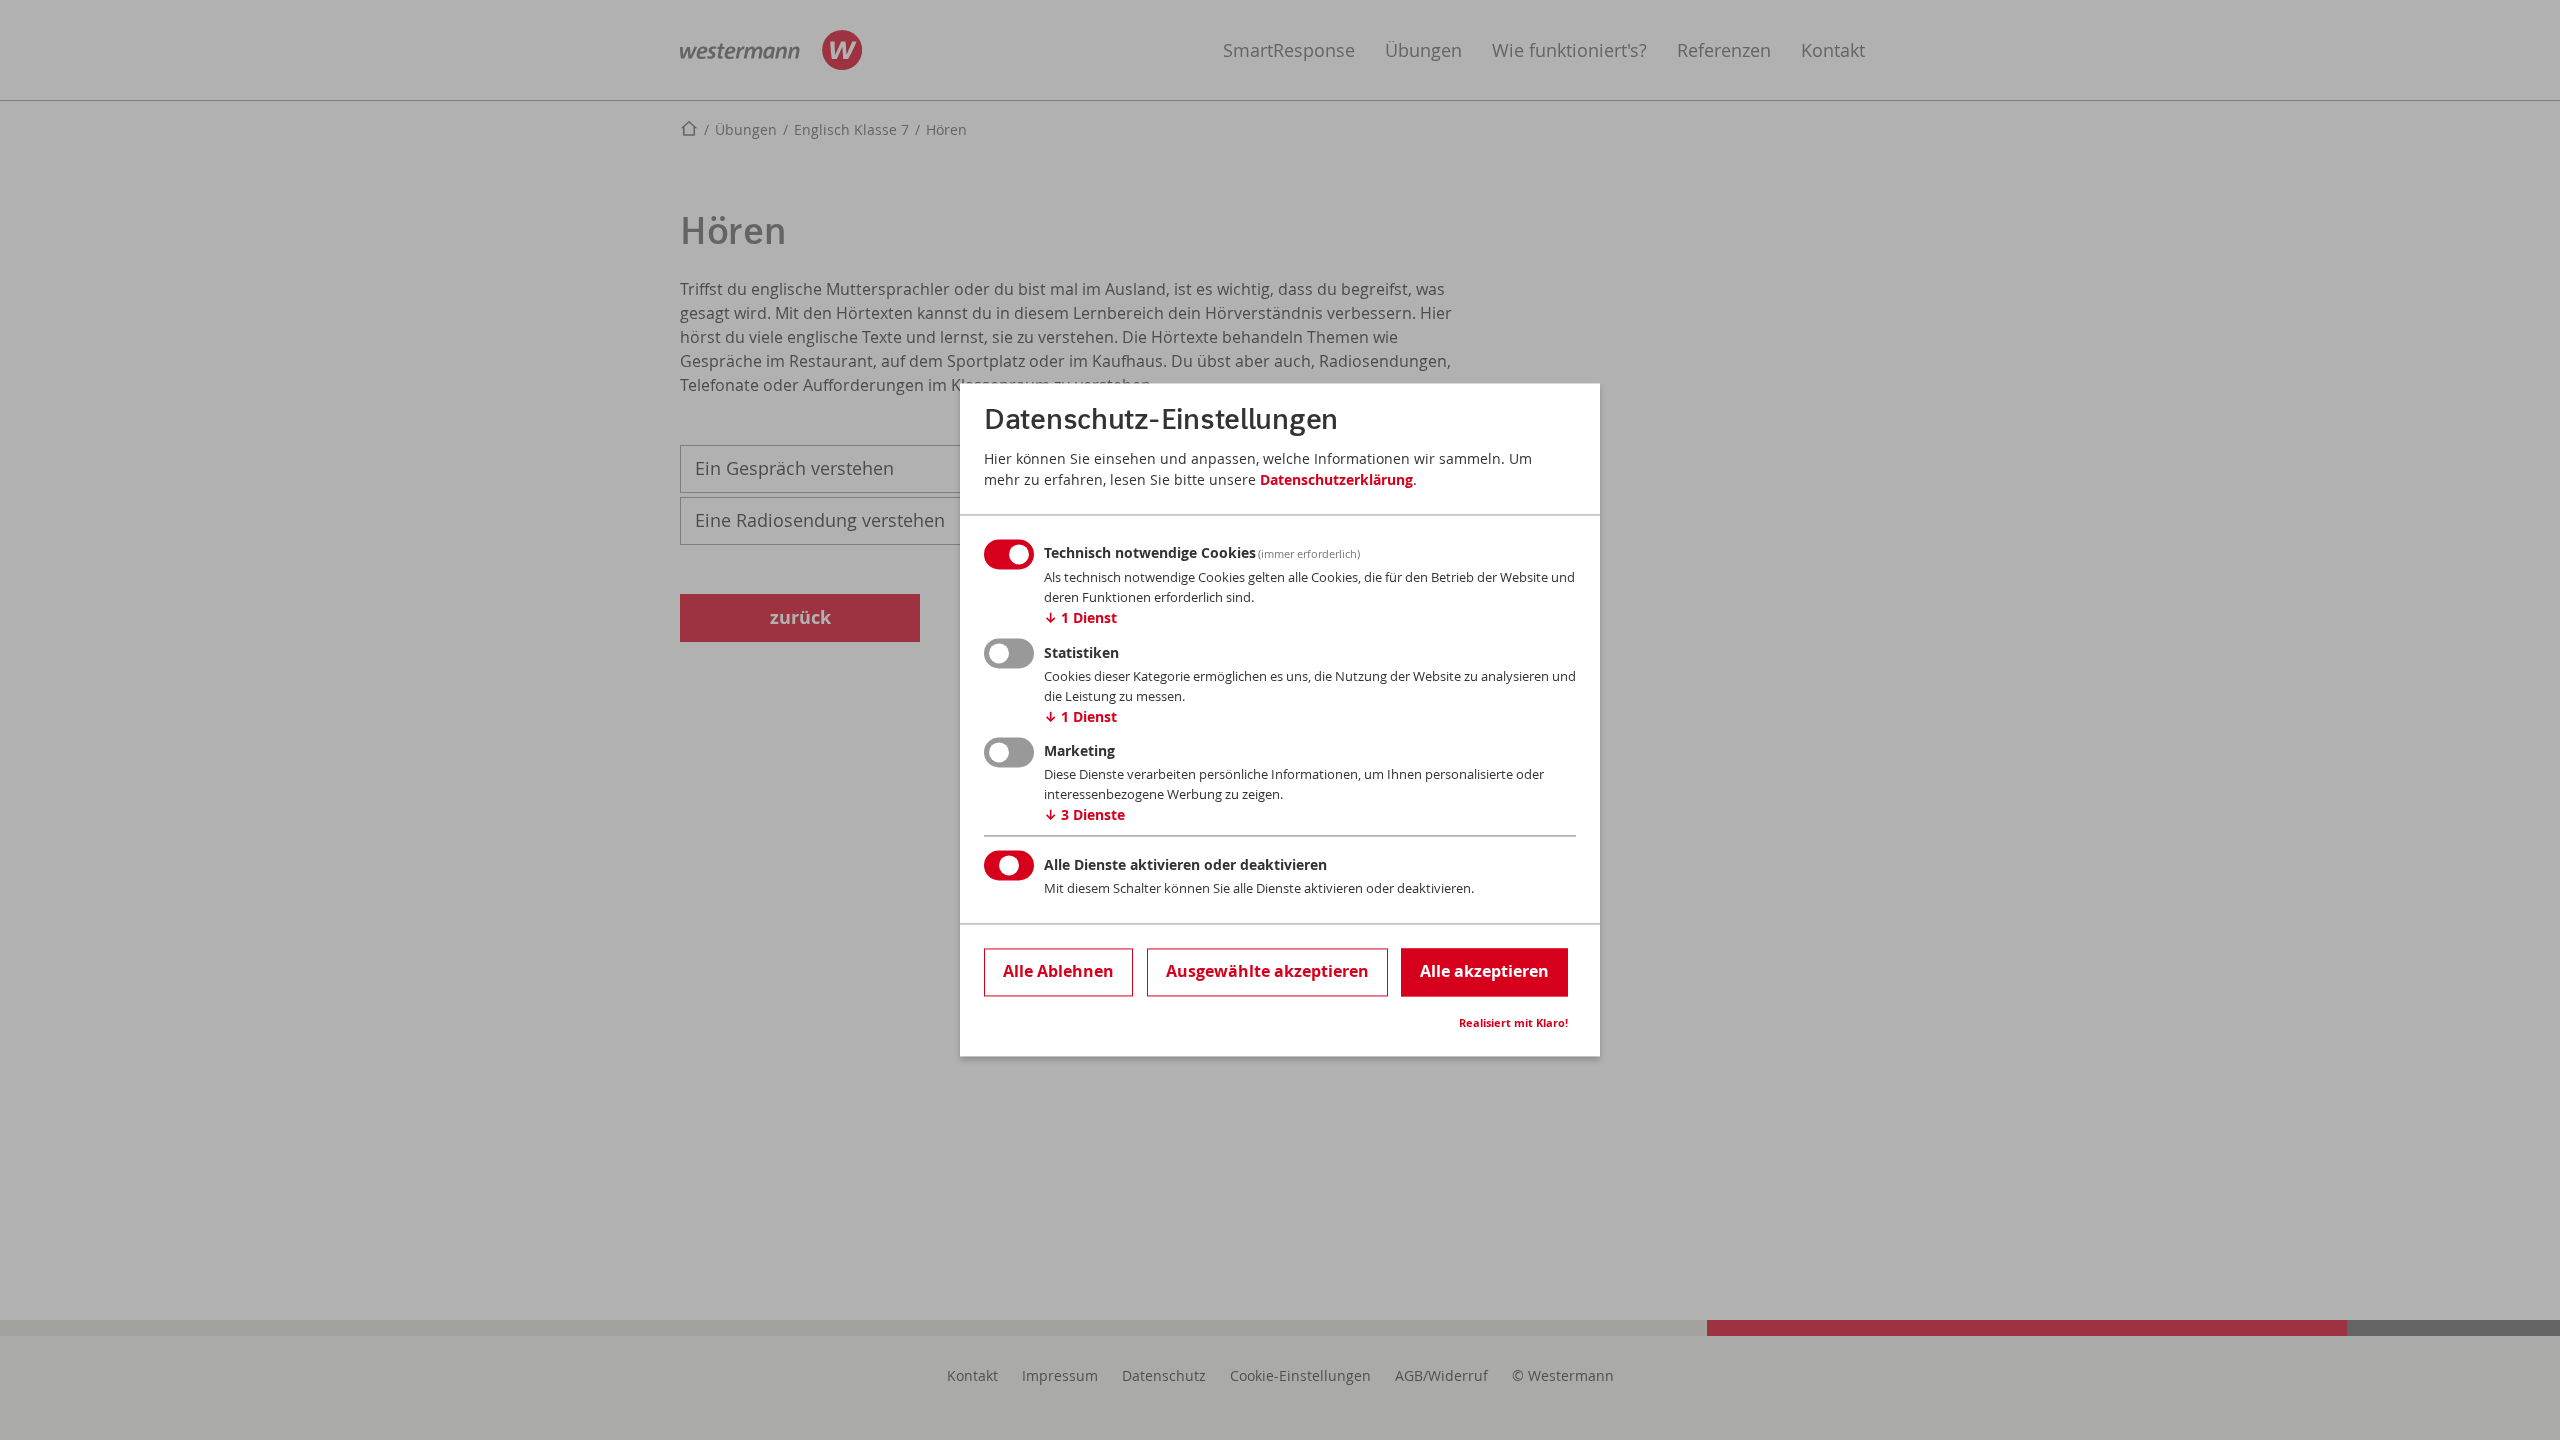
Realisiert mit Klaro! (1513, 1024)
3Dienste (1084, 815)
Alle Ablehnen (1058, 971)
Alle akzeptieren (1484, 971)
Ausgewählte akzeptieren (1267, 971)
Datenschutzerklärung (1336, 479)
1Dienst (1080, 618)
